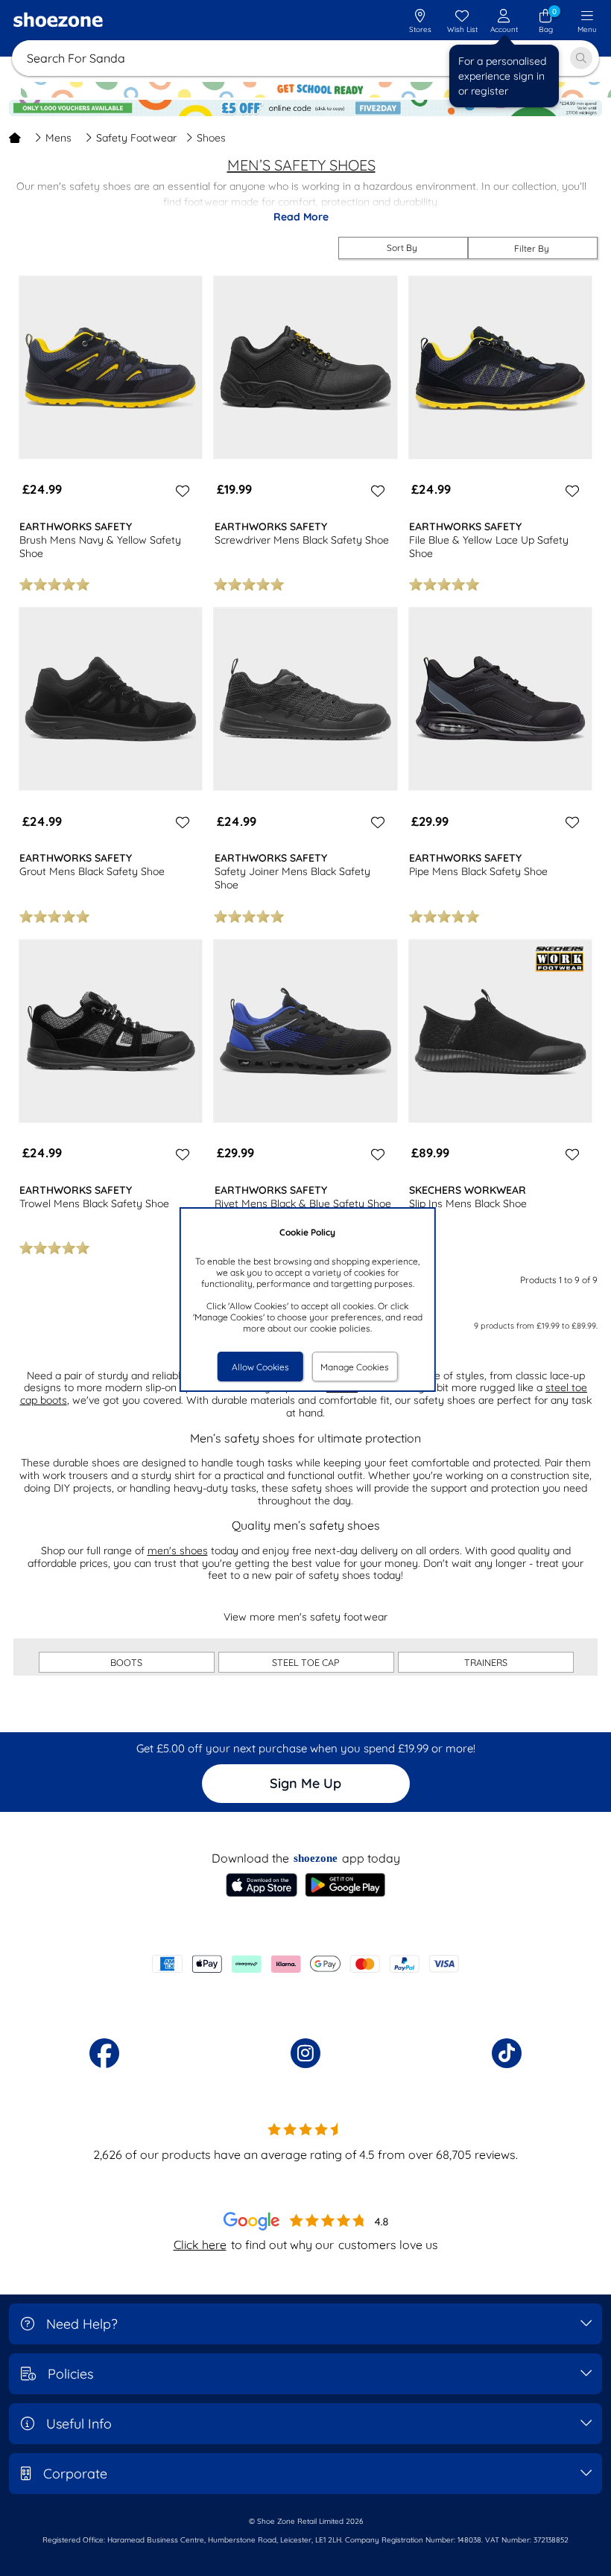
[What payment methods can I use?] (305, 1964)
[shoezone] (58, 22)
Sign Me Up (305, 1783)
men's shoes (178, 1551)
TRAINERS (486, 1662)
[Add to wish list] (180, 491)
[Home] (15, 138)
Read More (301, 217)
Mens (58, 138)
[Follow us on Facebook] (104, 2053)
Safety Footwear (136, 138)
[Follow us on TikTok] (507, 2053)
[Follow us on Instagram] (305, 2053)
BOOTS (126, 1662)
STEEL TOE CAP (306, 1662)
